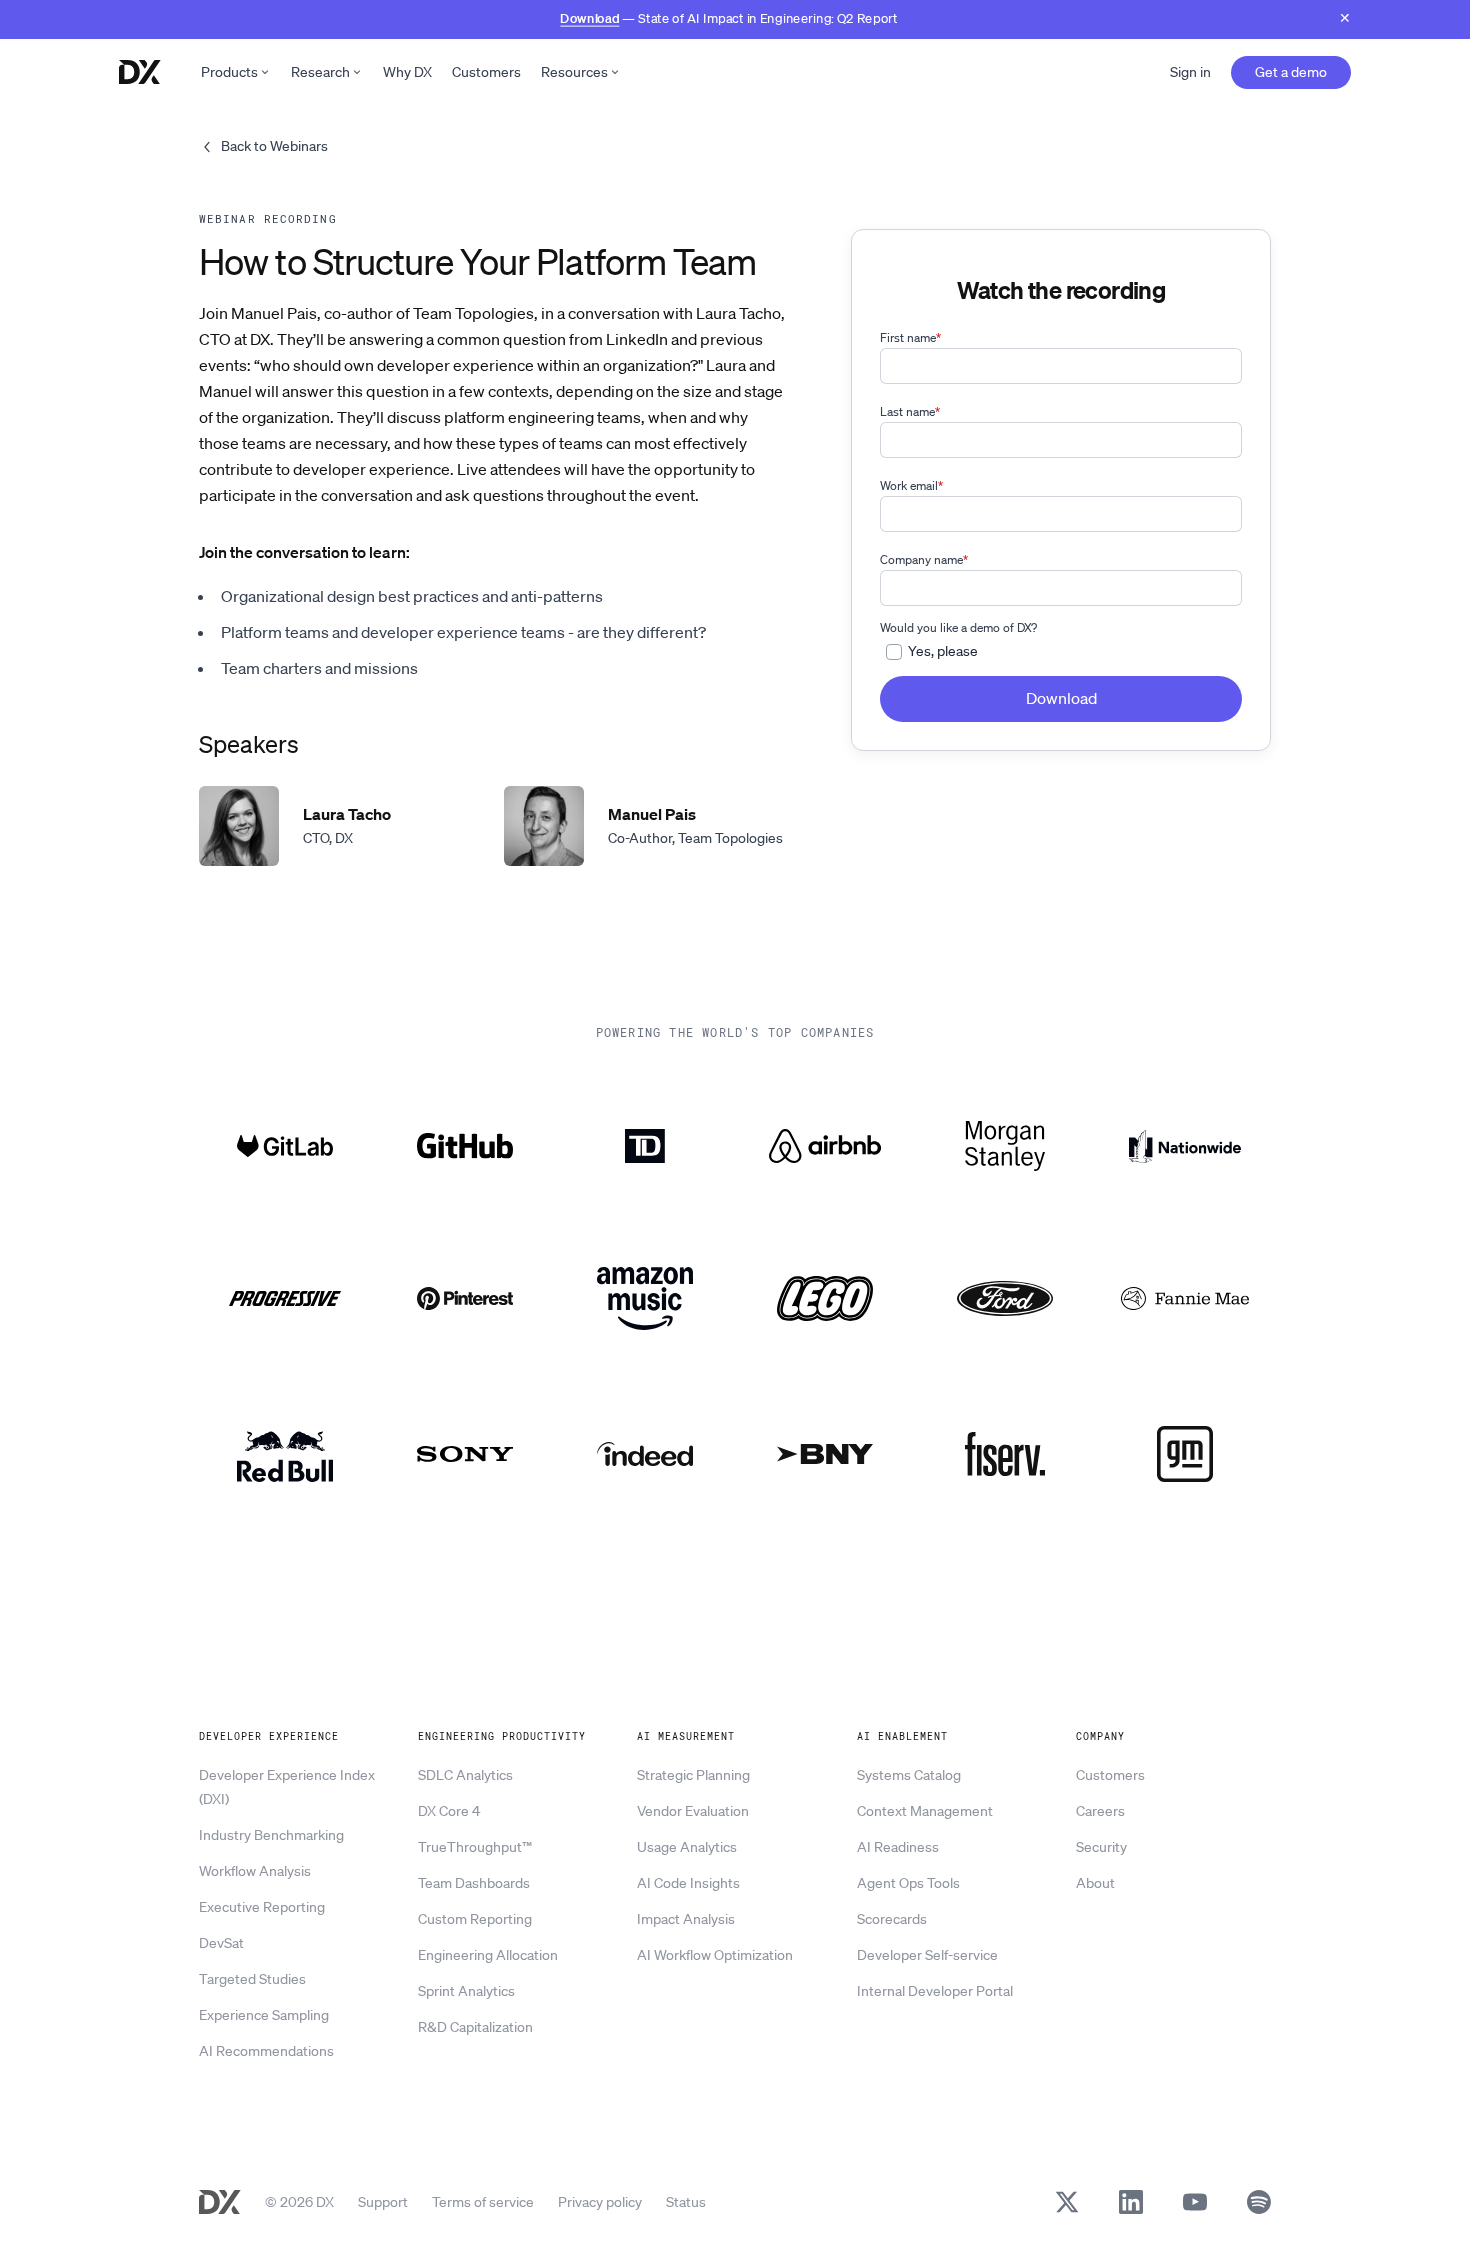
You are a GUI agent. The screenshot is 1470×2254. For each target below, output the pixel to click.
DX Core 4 (449, 1811)
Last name (910, 411)
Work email (911, 485)
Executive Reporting (262, 1907)
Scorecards (892, 1919)
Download (589, 17)
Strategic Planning (693, 1775)
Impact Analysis (686, 1919)
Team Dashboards (474, 1883)
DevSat (221, 1943)
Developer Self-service (927, 1955)
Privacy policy (600, 2202)
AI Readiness (898, 1847)
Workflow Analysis (255, 1871)
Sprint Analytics (466, 1991)
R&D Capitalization (475, 2027)
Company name (924, 559)
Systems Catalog (909, 1775)
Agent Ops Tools (908, 1883)
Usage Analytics (687, 1847)
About (1095, 1883)
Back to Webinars (274, 146)
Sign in (1190, 72)
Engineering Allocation (488, 1955)
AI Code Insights (688, 1883)
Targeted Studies (252, 1979)
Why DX (407, 72)
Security (1101, 1847)
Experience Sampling (264, 2015)
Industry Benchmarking (271, 1835)
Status (686, 2202)
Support (383, 2202)
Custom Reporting (475, 1919)
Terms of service (483, 2202)
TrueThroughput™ (475, 1847)
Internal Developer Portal (935, 1991)
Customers (486, 72)
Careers (1100, 1811)
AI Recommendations (266, 2051)
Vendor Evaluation (693, 1811)
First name (910, 337)
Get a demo (1291, 72)
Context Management (925, 1811)
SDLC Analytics (465, 1775)
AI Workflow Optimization (715, 1955)
